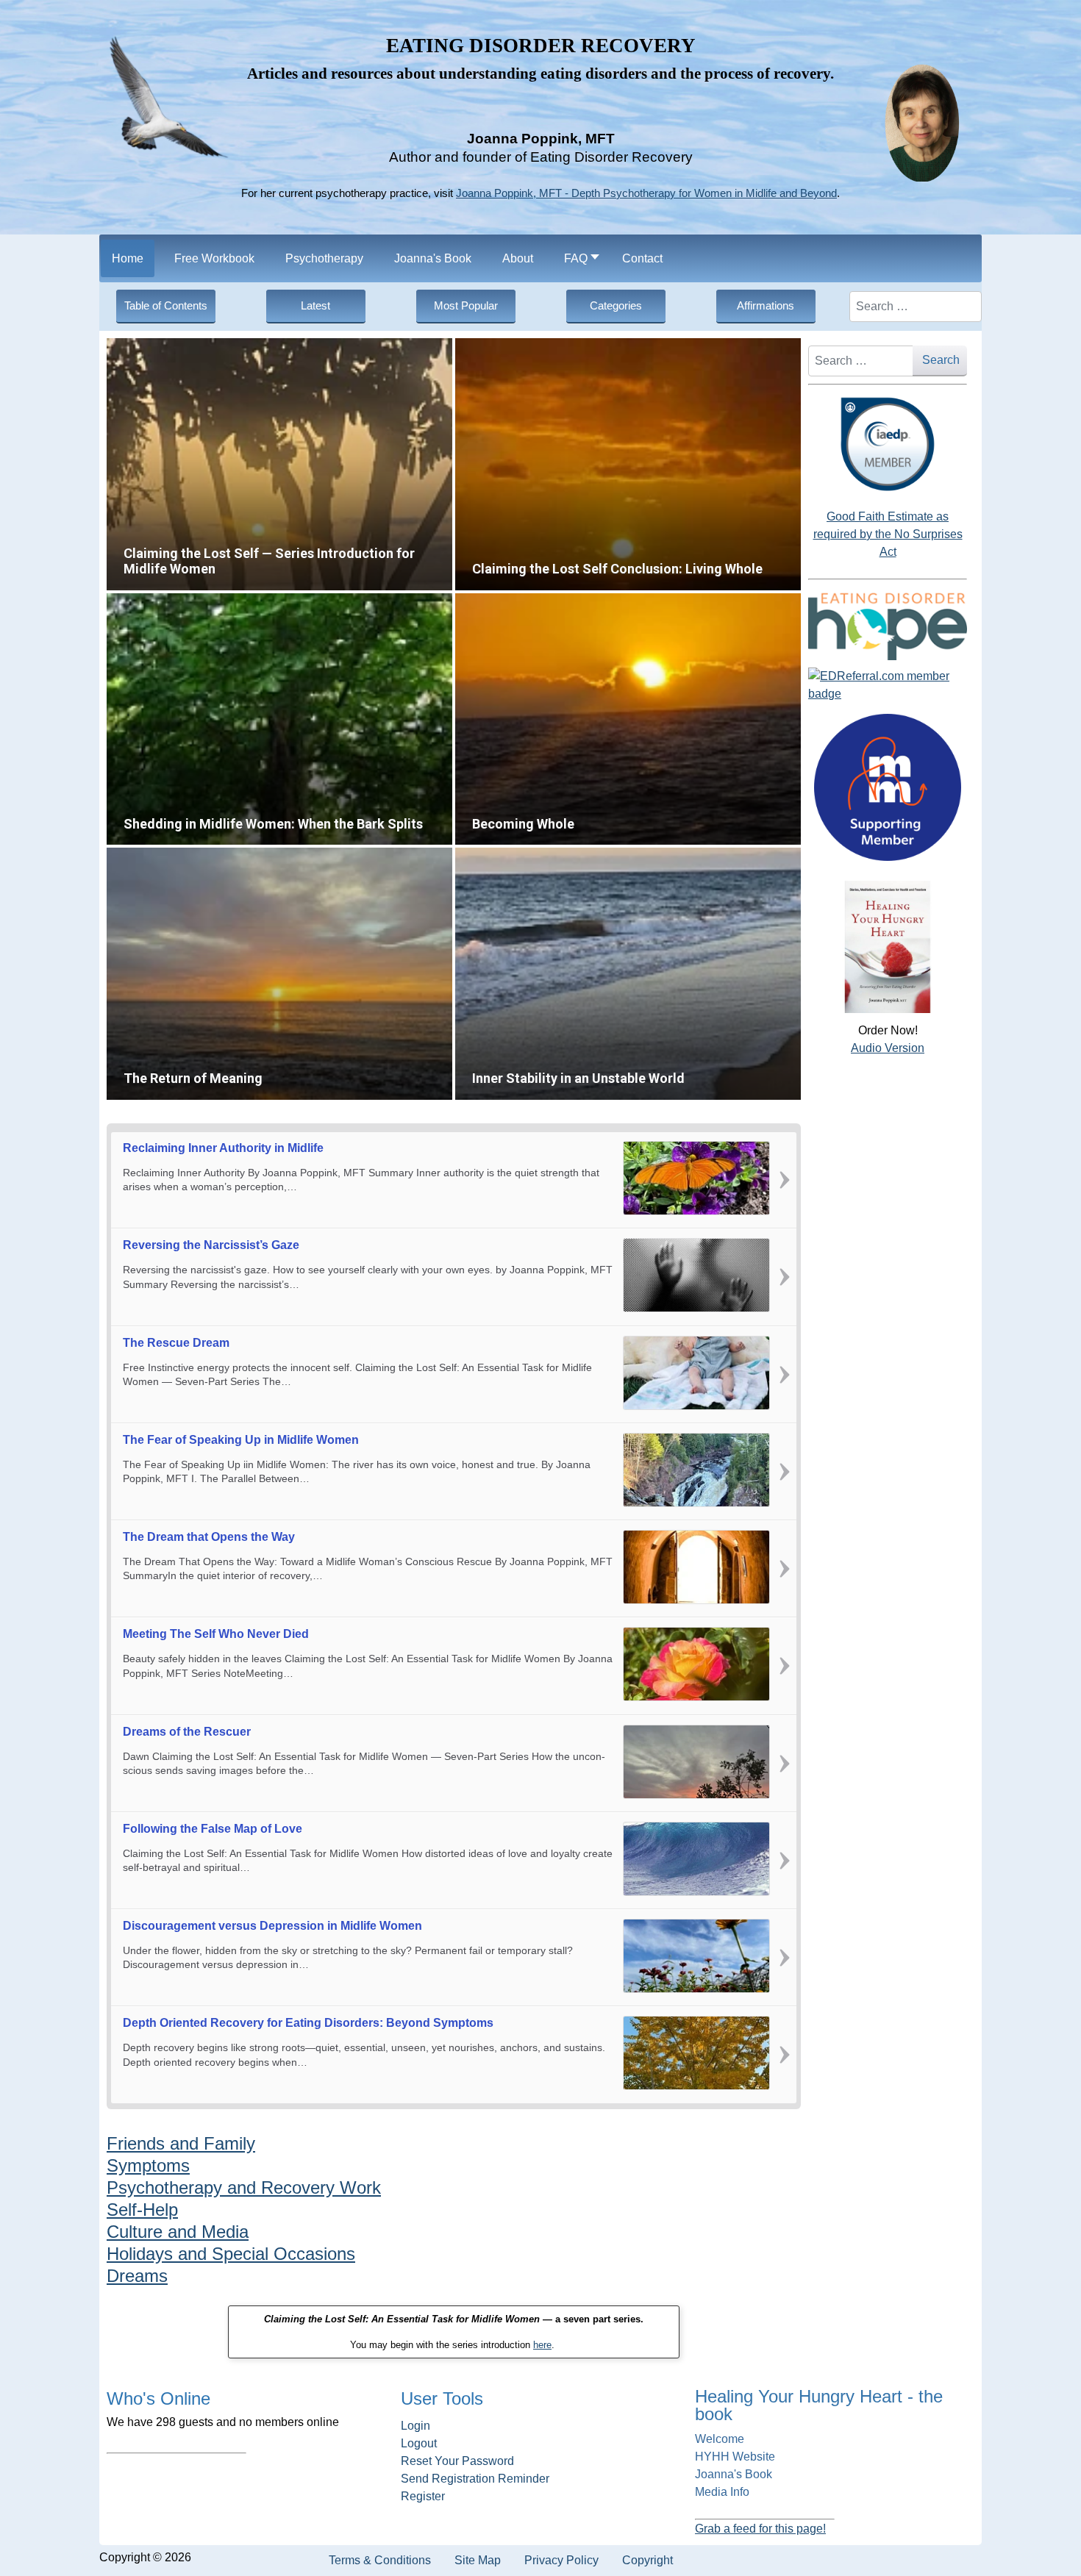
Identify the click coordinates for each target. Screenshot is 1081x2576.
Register (423, 2496)
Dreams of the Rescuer (187, 1732)
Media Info (722, 2492)
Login (415, 2426)
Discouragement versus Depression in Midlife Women (272, 1926)
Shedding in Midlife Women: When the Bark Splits (222, 602)
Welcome (720, 2439)
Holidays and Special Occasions (231, 2254)
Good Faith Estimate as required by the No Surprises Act (888, 534)
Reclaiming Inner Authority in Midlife (223, 1148)
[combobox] (916, 307)
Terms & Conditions (380, 2560)
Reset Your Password (457, 2461)
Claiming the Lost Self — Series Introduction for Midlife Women (253, 347)
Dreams (137, 2276)
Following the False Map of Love (213, 1829)
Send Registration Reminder (475, 2479)
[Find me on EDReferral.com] (888, 685)
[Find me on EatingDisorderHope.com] (888, 626)
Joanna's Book (734, 2474)
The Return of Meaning (161, 856)
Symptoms (148, 2165)
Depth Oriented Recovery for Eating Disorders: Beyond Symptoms (308, 2023)
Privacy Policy (561, 2560)
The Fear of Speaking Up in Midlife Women (241, 1440)
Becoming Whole (495, 602)
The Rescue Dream (176, 1343)
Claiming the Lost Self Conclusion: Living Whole (566, 347)
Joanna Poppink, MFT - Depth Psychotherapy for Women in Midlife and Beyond (646, 193)
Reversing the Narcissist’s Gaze (211, 1245)
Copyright (647, 2560)
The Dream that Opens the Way (209, 1537)
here (542, 2345)
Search (941, 360)
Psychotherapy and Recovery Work (244, 2187)
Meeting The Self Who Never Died (216, 1634)
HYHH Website (735, 2457)
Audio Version (888, 1048)
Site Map (478, 2560)
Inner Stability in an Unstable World (537, 856)
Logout (419, 2443)
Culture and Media (178, 2232)
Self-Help (142, 2210)
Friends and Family (181, 2143)
